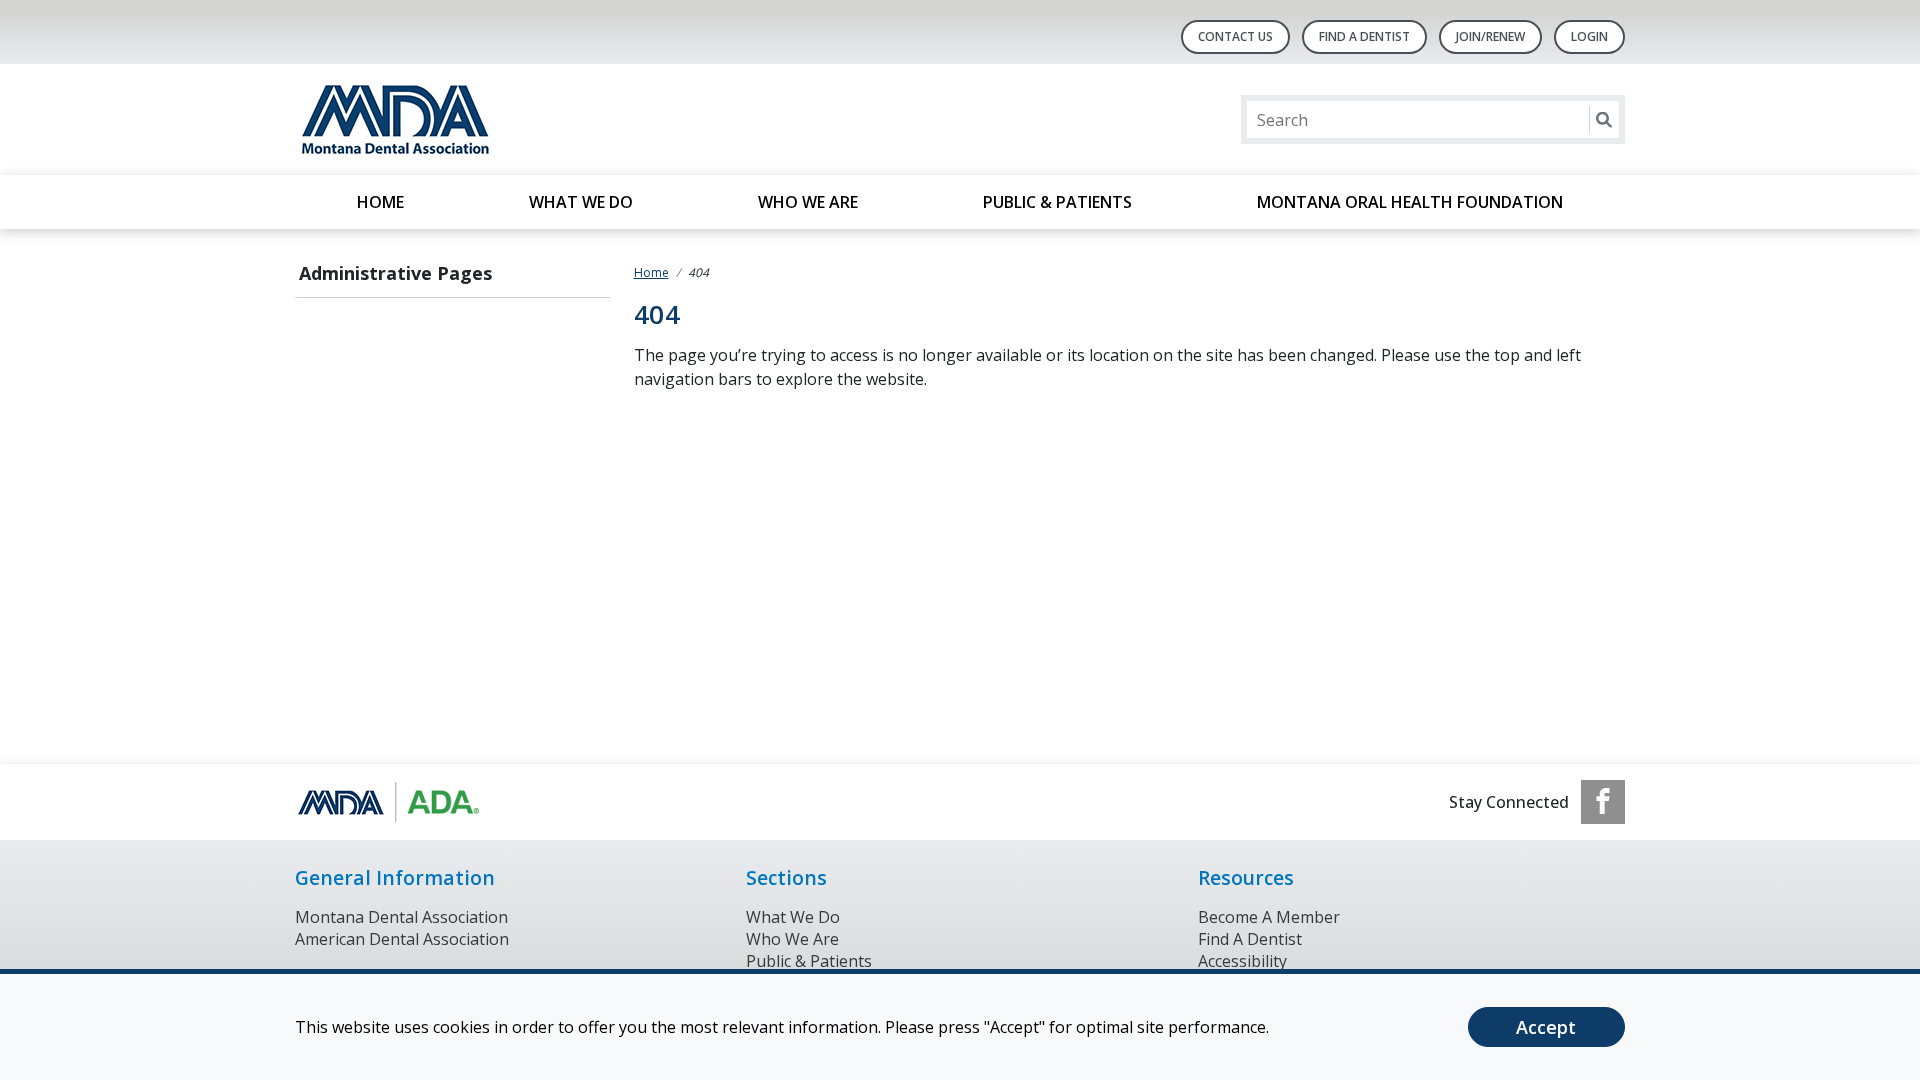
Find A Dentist (1364, 36)
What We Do (581, 202)
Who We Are (808, 202)
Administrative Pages (395, 273)
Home (380, 202)
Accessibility (1242, 961)
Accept (1546, 1027)
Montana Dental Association (401, 917)
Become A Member (1269, 917)
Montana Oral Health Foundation (1410, 202)
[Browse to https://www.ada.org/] (396, 802)
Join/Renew (1490, 36)
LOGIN (1589, 36)
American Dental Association (402, 939)
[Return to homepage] (553, 119)
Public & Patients (1057, 202)
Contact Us (1235, 36)
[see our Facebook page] (1603, 802)
